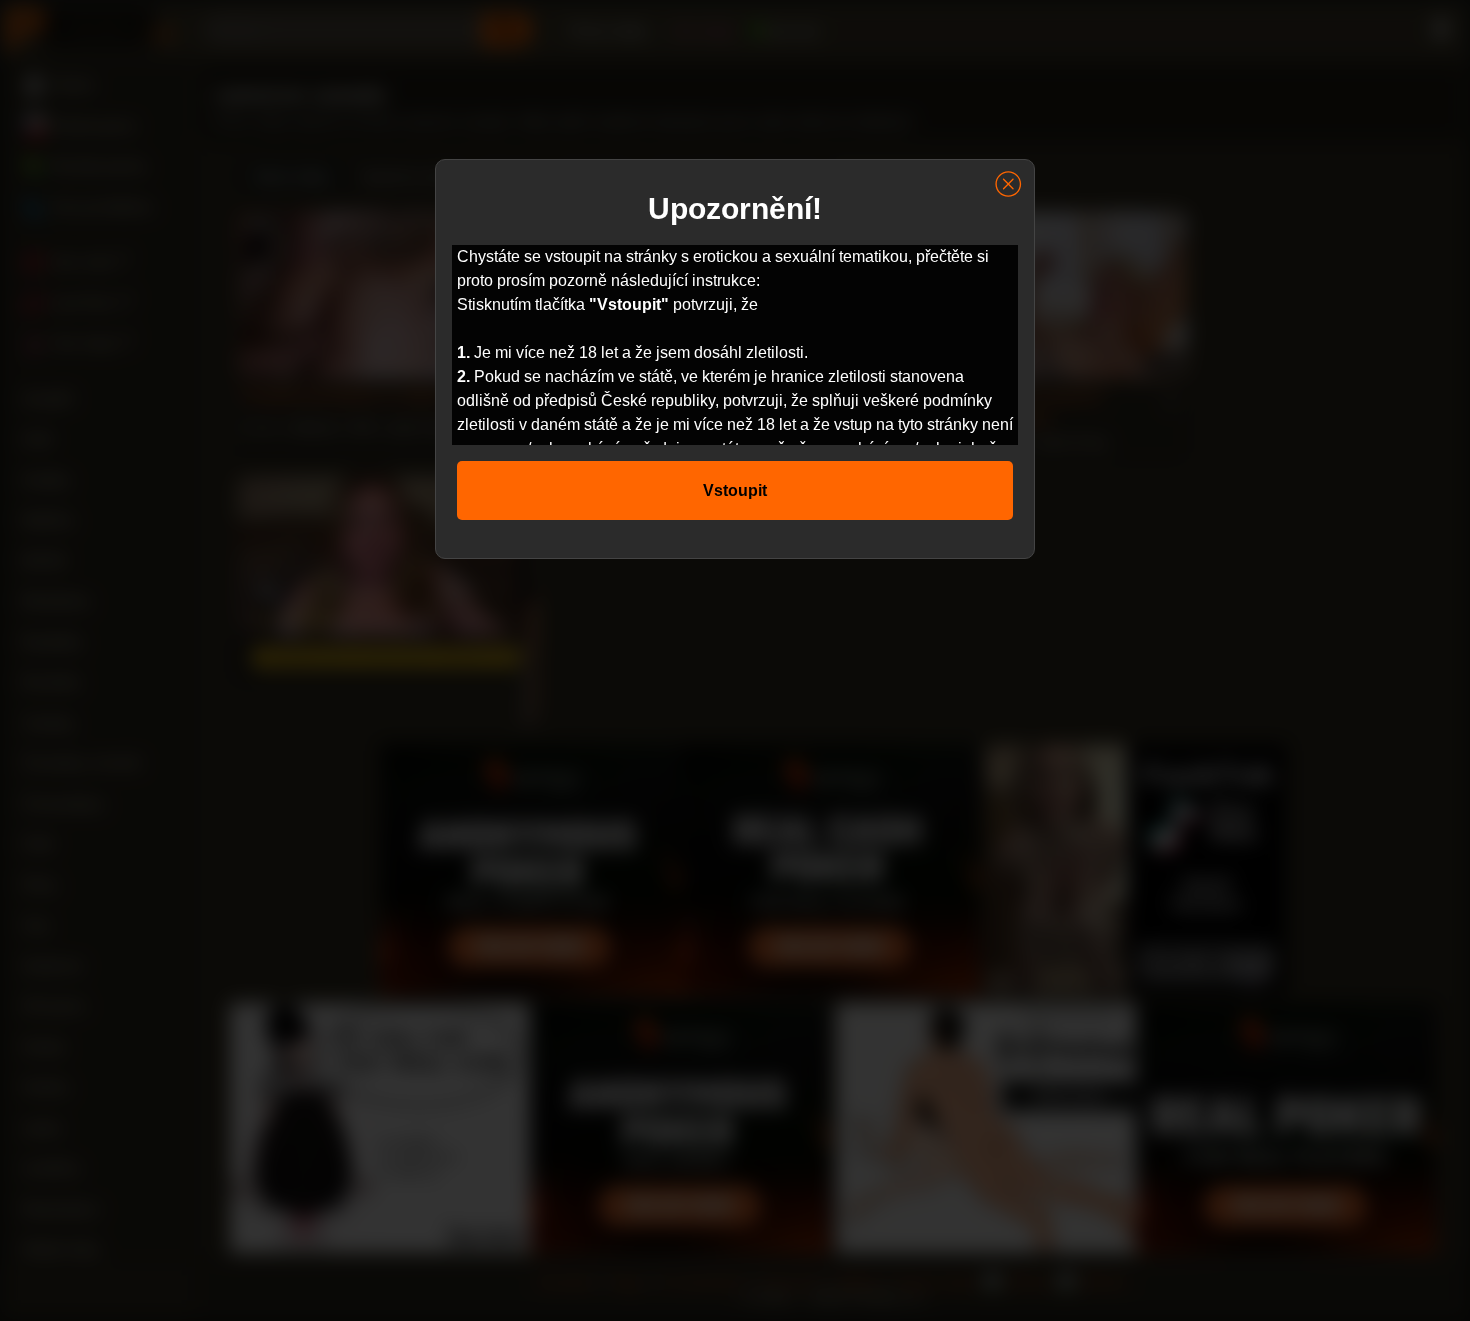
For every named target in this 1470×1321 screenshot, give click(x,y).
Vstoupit (735, 490)
